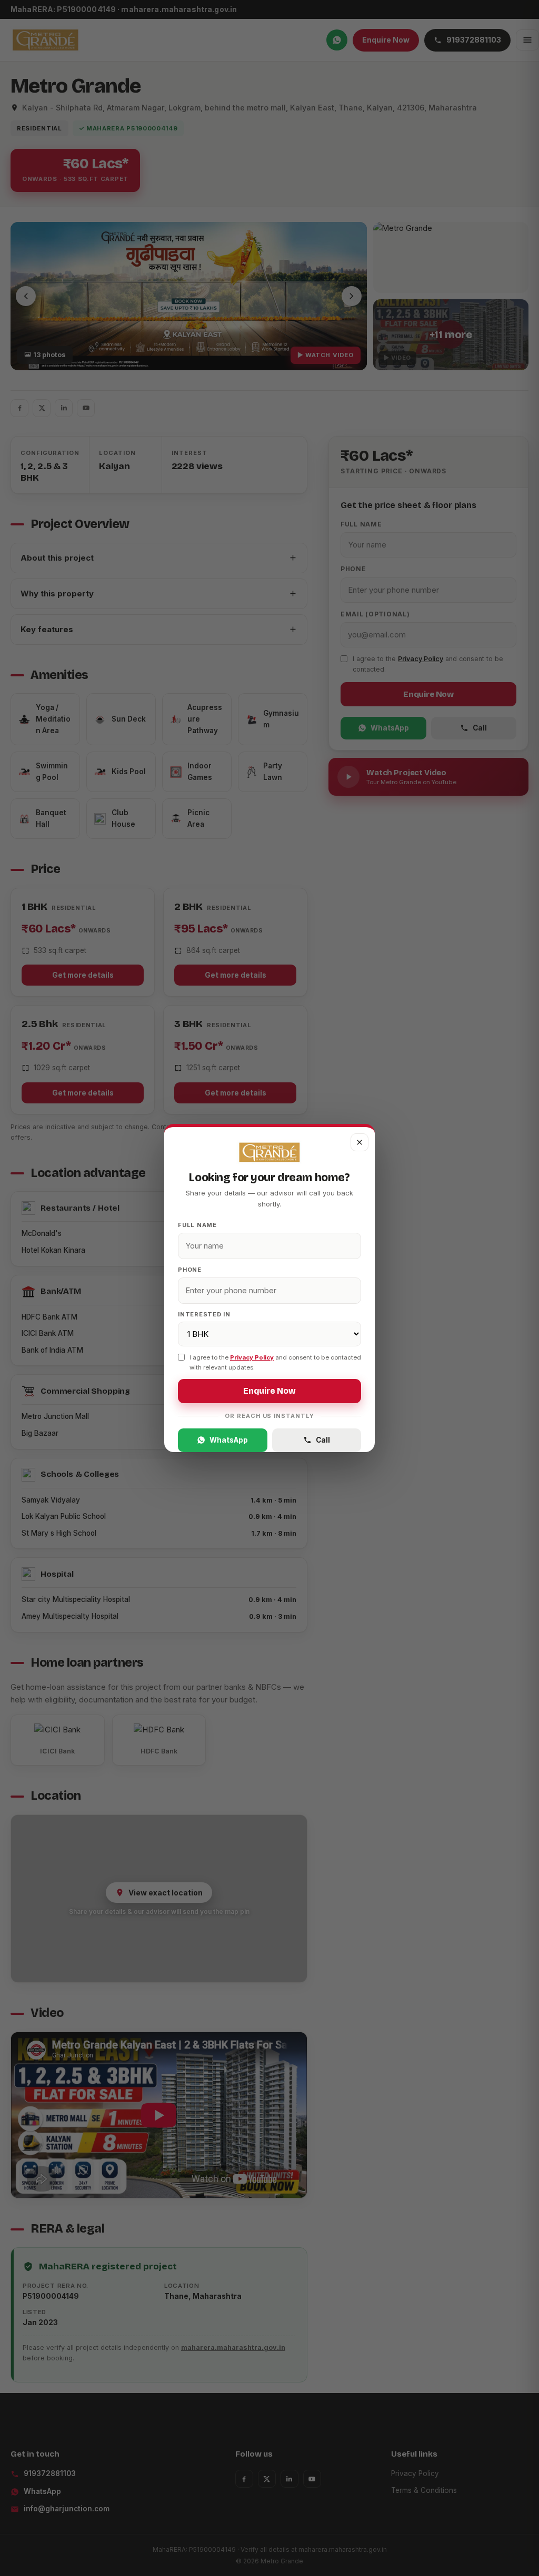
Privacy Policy (252, 1357)
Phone (190, 1270)
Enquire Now (269, 1391)
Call (323, 1440)
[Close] (360, 1142)
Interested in (204, 1314)
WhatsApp (229, 1440)
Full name (197, 1225)
